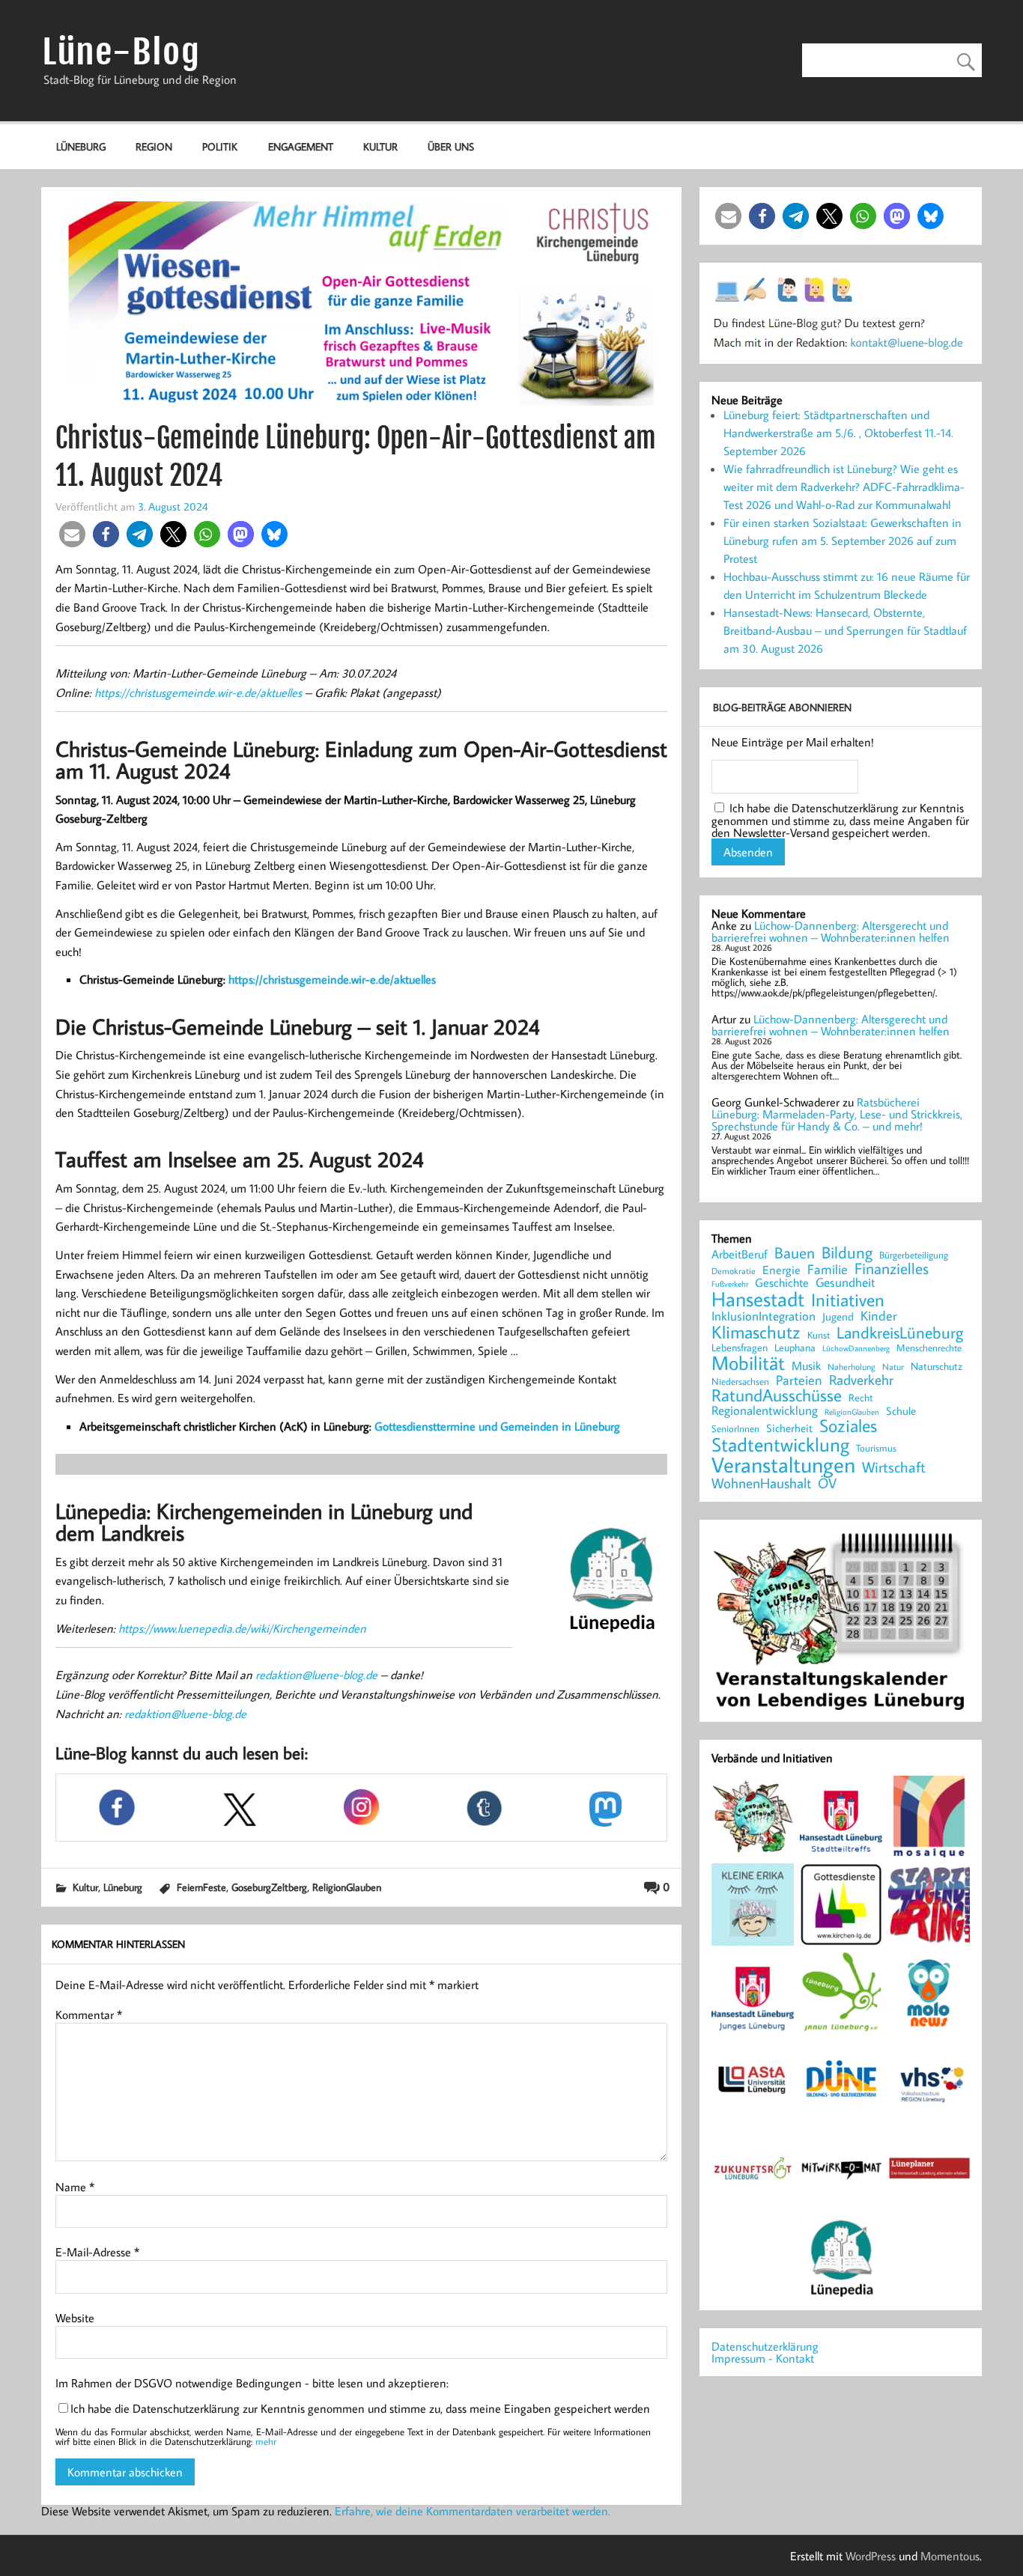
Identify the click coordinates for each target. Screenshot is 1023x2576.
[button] (72, 534)
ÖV (827, 1483)
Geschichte (782, 1282)
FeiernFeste (201, 1887)
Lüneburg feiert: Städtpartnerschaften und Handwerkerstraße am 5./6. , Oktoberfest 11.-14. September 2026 (838, 433)
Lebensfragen (740, 1348)
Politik (220, 146)
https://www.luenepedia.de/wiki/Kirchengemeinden (242, 1628)
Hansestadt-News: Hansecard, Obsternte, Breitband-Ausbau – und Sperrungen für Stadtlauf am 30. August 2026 (845, 630)
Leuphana (795, 1348)
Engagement (301, 146)
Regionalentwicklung (765, 1411)
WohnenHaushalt (761, 1483)
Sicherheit (789, 1428)
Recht (861, 1398)
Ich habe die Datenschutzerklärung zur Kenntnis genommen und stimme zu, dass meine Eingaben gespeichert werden (360, 2408)
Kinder (879, 1316)
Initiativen (848, 1300)
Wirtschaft (894, 1467)
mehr (266, 2441)
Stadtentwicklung (780, 1445)
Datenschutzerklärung (765, 2346)
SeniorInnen (735, 1429)
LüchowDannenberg (856, 1348)
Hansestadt (758, 1299)
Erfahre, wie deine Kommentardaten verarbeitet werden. (473, 2511)
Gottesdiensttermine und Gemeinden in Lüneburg (497, 1426)
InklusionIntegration (764, 1316)
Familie (828, 1270)
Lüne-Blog (121, 52)
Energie (781, 1270)
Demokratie (734, 1271)
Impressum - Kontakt (763, 2358)
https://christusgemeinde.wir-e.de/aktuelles (198, 692)
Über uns (451, 146)
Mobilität (748, 1363)
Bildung (847, 1252)
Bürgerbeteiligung (914, 1255)
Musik (806, 1365)
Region (154, 146)
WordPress (871, 2556)
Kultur (380, 146)
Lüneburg (81, 146)
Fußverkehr (730, 1284)
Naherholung (852, 1366)
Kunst (819, 1335)
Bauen (795, 1254)
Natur (893, 1367)
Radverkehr (861, 1379)
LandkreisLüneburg (900, 1333)
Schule (901, 1411)
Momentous (950, 2556)
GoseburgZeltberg (269, 1887)
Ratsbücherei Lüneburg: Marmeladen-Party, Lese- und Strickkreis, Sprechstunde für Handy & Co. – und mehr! (837, 1114)
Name (75, 2187)
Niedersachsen (740, 1382)
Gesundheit (846, 1283)
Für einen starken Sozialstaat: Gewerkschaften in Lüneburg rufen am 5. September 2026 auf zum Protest (843, 541)
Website (75, 2318)
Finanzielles (892, 1269)
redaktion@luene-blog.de (316, 1675)
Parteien (799, 1380)
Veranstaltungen (783, 1465)
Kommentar (89, 2015)
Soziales (848, 1425)
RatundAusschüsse (777, 1396)
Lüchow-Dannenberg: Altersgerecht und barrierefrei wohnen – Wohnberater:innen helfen (831, 931)
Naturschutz (937, 1367)
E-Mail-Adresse (97, 2252)
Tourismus (876, 1448)
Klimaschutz (756, 1332)
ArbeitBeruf (740, 1255)
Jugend (838, 1317)
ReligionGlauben (347, 1887)
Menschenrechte (929, 1348)
